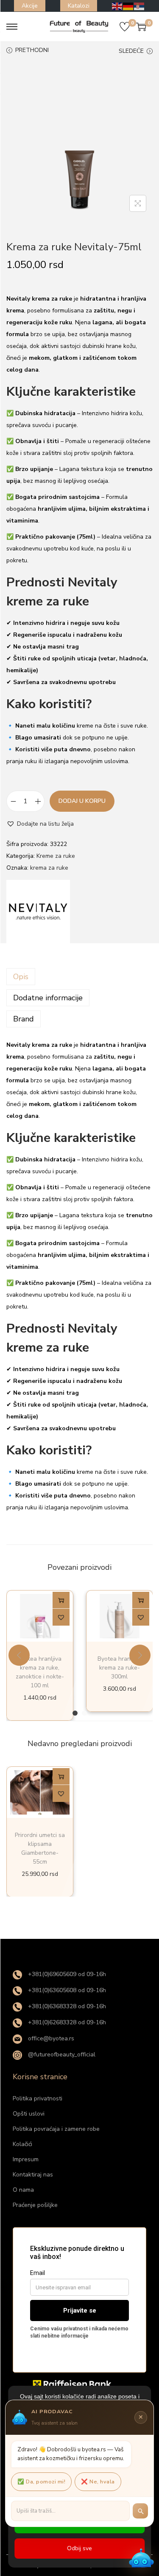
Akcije (30, 6)
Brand (24, 1019)
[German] (128, 6)
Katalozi (79, 6)
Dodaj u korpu (82, 801)
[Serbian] (139, 6)
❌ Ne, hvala (98, 2482)
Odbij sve (79, 2548)
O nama (23, 2190)
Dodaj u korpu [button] (61, 1602)
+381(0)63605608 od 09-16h (66, 1990)
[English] (117, 6)
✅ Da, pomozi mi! (41, 2482)
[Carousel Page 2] (84, 1713)
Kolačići (22, 2144)
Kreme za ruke (56, 856)
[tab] (79, 977)
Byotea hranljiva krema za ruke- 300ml (119, 1668)
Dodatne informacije (48, 998)
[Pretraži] (140, 2511)
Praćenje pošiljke (35, 2205)
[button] (40, 824)
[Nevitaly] (38, 912)
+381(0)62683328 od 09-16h (66, 2022)
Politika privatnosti (38, 2098)
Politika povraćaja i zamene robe (56, 2129)
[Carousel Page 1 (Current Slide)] (75, 1713)
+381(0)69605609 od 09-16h (66, 1974)
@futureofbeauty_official (61, 2055)
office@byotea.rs (50, 2038)
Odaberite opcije (61, 1778)
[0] (125, 27)
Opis (21, 977)
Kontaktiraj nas (33, 2175)
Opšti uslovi (29, 2114)
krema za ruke (49, 868)
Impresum (26, 2159)
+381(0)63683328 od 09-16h (66, 2006)
